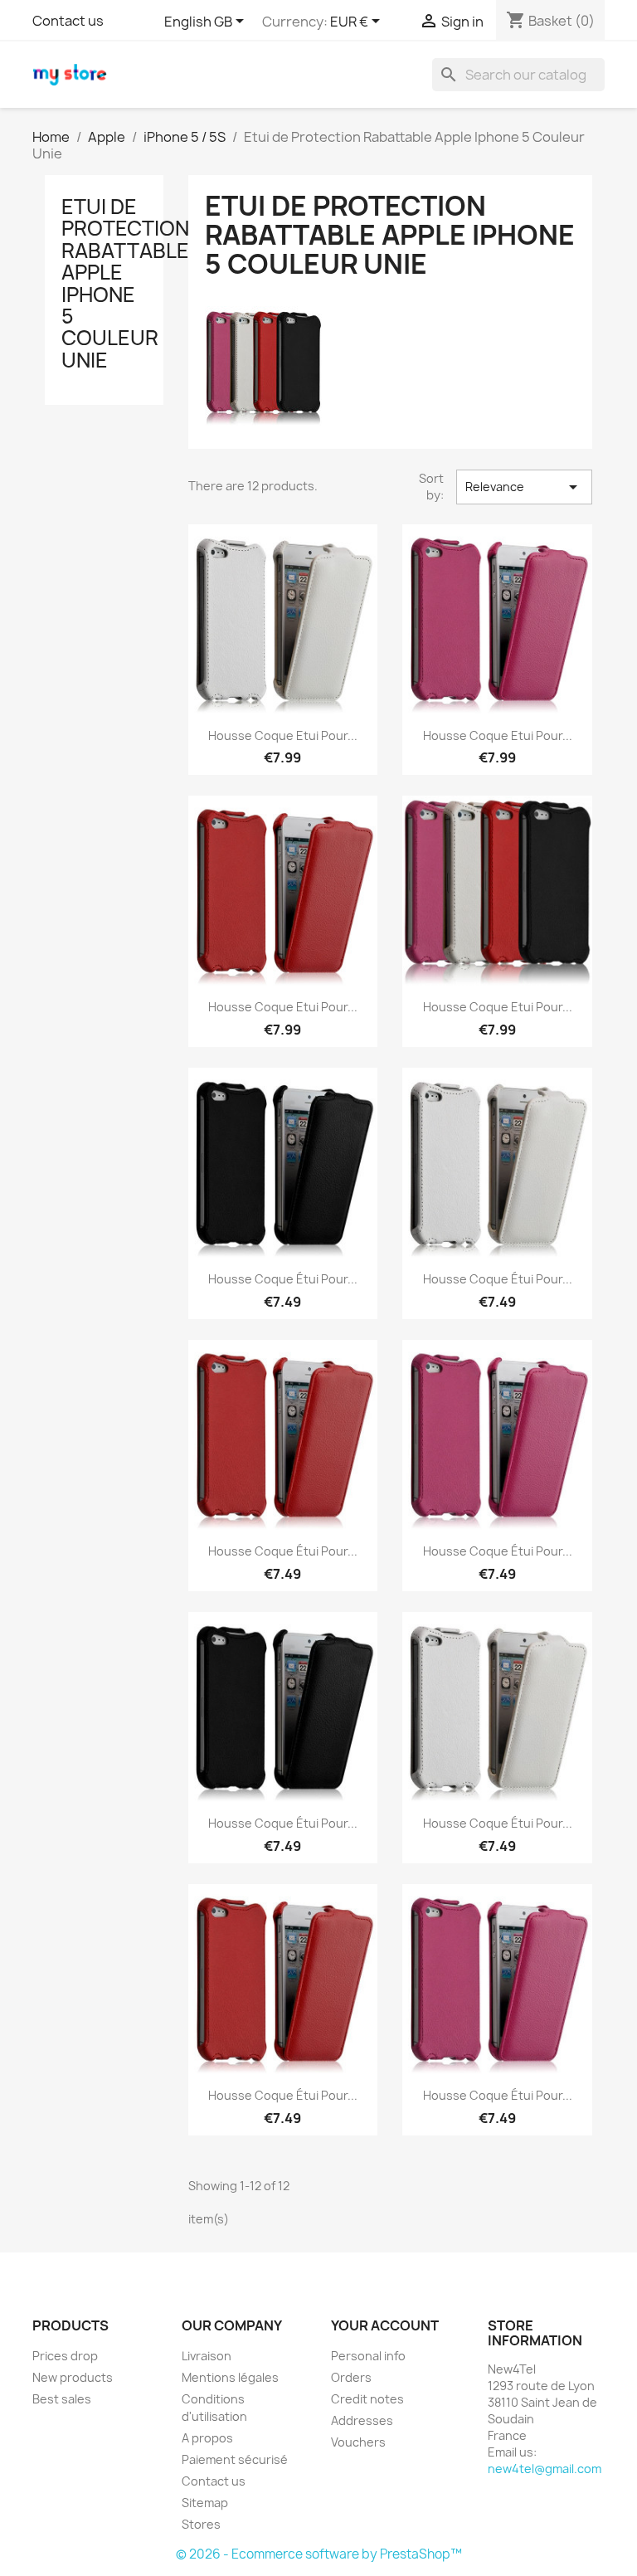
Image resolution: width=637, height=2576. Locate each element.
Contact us (68, 21)
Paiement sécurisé (235, 2459)
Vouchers (358, 2442)
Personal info (368, 2356)
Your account (385, 2325)
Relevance (524, 487)
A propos (207, 2438)
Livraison (207, 2356)
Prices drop (65, 2356)
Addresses (362, 2420)
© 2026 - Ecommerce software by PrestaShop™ (319, 2554)
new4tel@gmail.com (545, 2469)
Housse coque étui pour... (283, 1279)
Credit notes (367, 2399)
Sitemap (205, 2503)
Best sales (62, 2399)
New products (73, 2377)
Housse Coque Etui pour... (283, 735)
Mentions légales (230, 2377)
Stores (201, 2524)
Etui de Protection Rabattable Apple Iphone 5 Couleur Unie (125, 283)
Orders (351, 2377)
